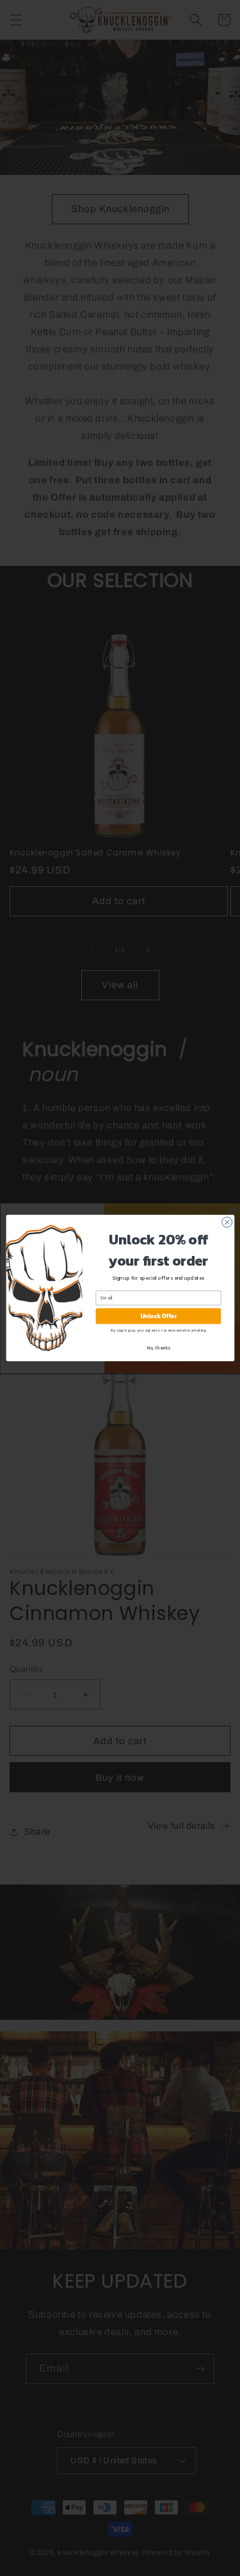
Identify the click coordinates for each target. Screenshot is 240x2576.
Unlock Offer (158, 1316)
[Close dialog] (227, 1222)
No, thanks (158, 1347)
